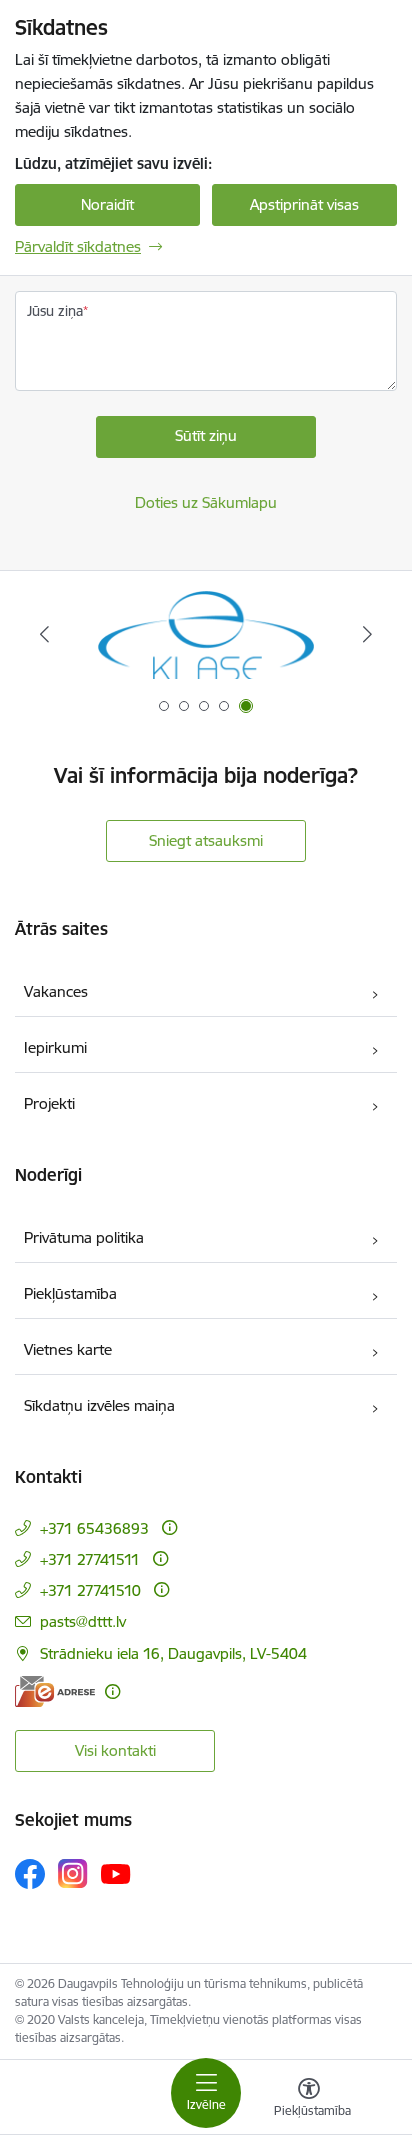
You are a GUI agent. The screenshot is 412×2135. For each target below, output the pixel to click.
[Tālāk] (367, 634)
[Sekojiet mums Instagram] (73, 1873)
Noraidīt (107, 204)
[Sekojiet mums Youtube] (116, 1873)
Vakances (56, 991)
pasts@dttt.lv (83, 1621)
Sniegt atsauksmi (206, 840)
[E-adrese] (55, 1691)
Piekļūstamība (70, 1293)
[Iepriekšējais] (44, 634)
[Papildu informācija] (169, 1527)
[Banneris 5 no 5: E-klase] (205, 634)
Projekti (49, 1103)
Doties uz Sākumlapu (206, 502)
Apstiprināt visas (304, 204)
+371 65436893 (94, 1528)
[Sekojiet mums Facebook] (30, 1874)
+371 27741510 (90, 1590)
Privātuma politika (84, 1237)
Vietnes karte (68, 1349)
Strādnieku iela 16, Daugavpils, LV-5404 (173, 1653)
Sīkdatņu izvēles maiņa (99, 1405)
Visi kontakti (115, 1750)
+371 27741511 (90, 1559)
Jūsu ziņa (55, 311)
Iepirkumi (55, 1047)
